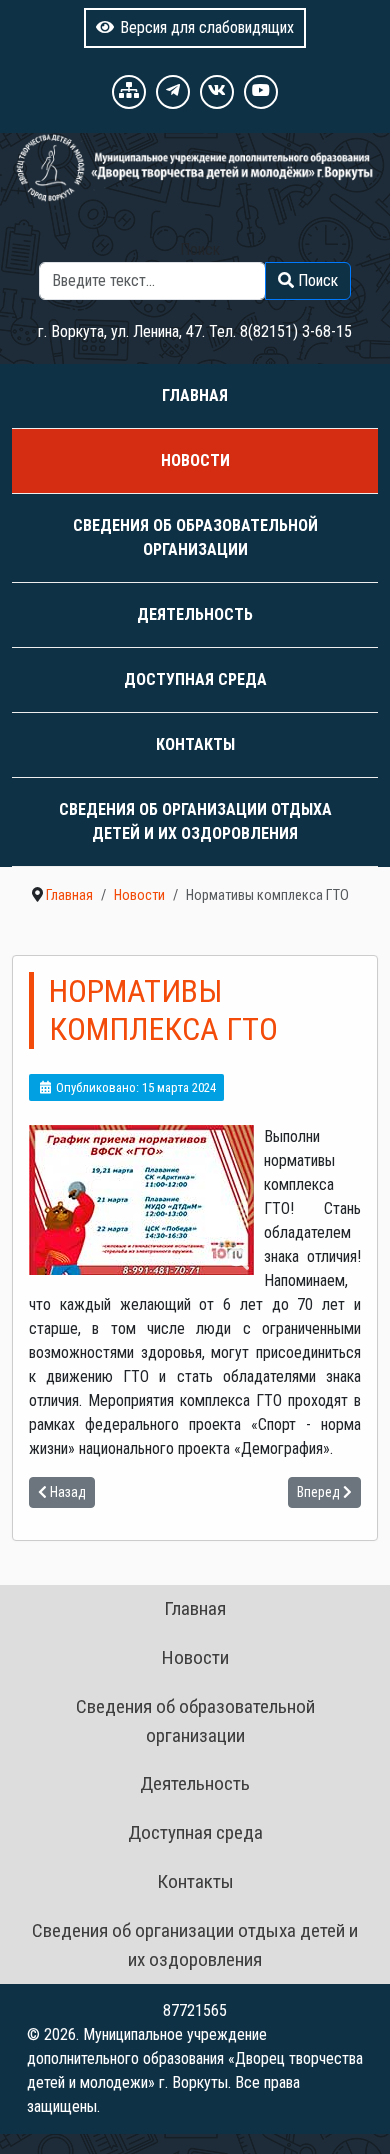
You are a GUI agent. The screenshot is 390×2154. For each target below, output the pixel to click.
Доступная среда (195, 679)
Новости (195, 460)
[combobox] (152, 281)
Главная (195, 395)
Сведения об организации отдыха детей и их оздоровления (195, 821)
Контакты (195, 744)
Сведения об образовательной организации (195, 537)
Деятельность (195, 614)
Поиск (200, 249)
